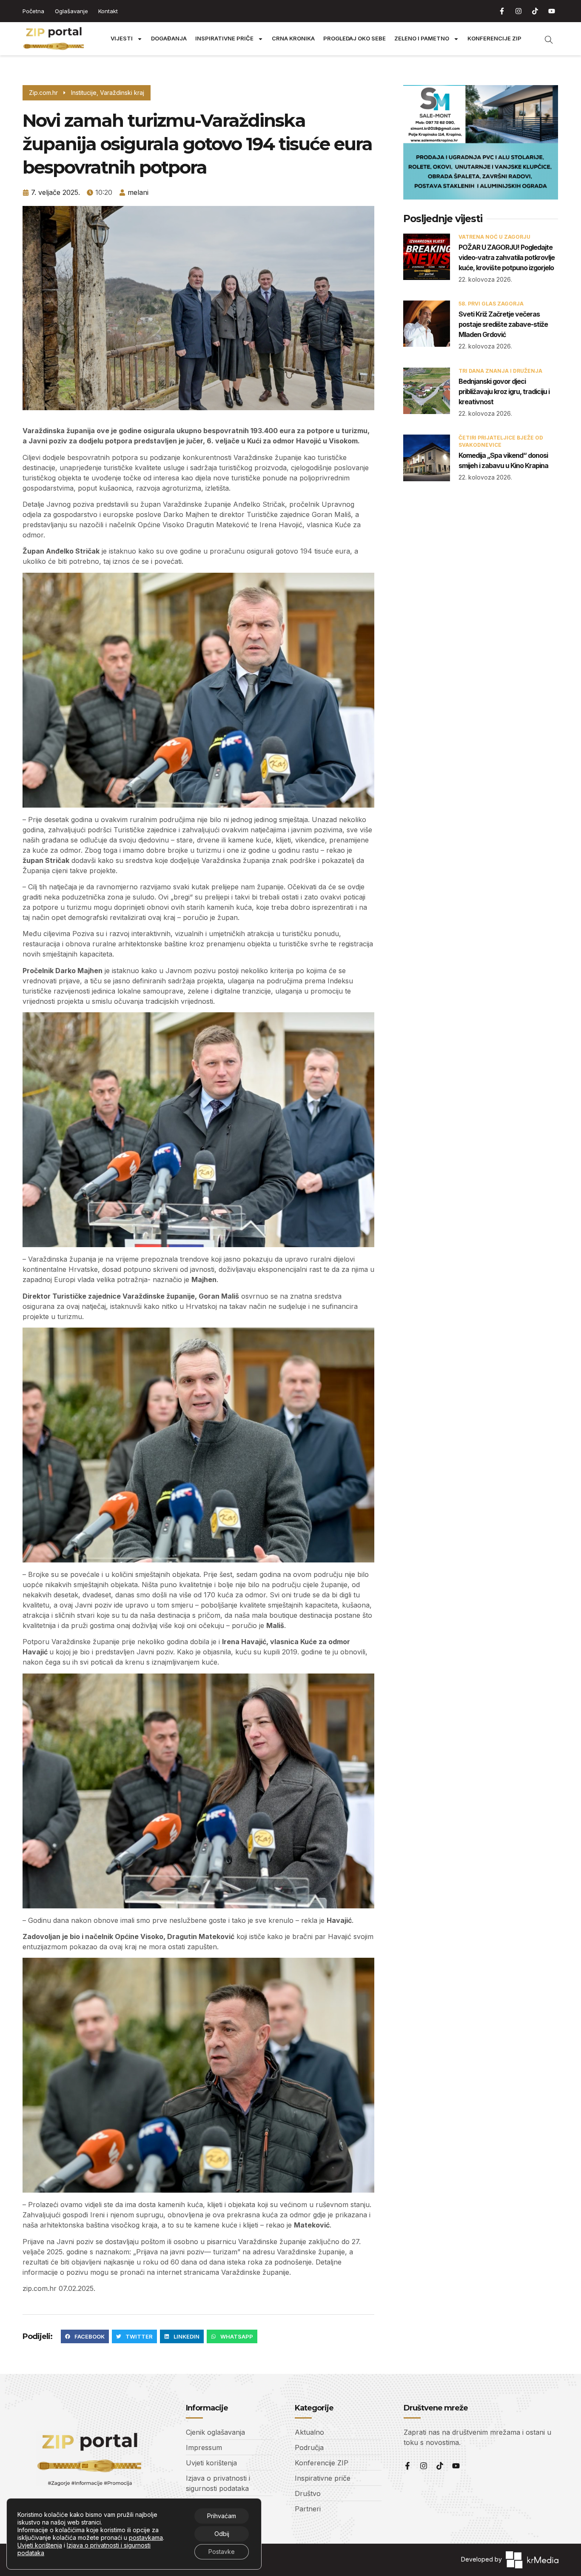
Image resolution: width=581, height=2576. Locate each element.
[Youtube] (552, 11)
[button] (85, 2336)
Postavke (222, 2552)
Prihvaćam (222, 2516)
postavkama (146, 2537)
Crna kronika (293, 39)
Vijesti (122, 39)
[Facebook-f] (502, 11)
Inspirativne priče (224, 39)
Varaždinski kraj (122, 93)
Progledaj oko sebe (355, 39)
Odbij (222, 2534)
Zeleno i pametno (422, 39)
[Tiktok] (535, 11)
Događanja (169, 39)
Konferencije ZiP (494, 39)
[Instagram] (518, 11)
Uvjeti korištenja (40, 2545)
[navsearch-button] (544, 39)
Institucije (84, 93)
